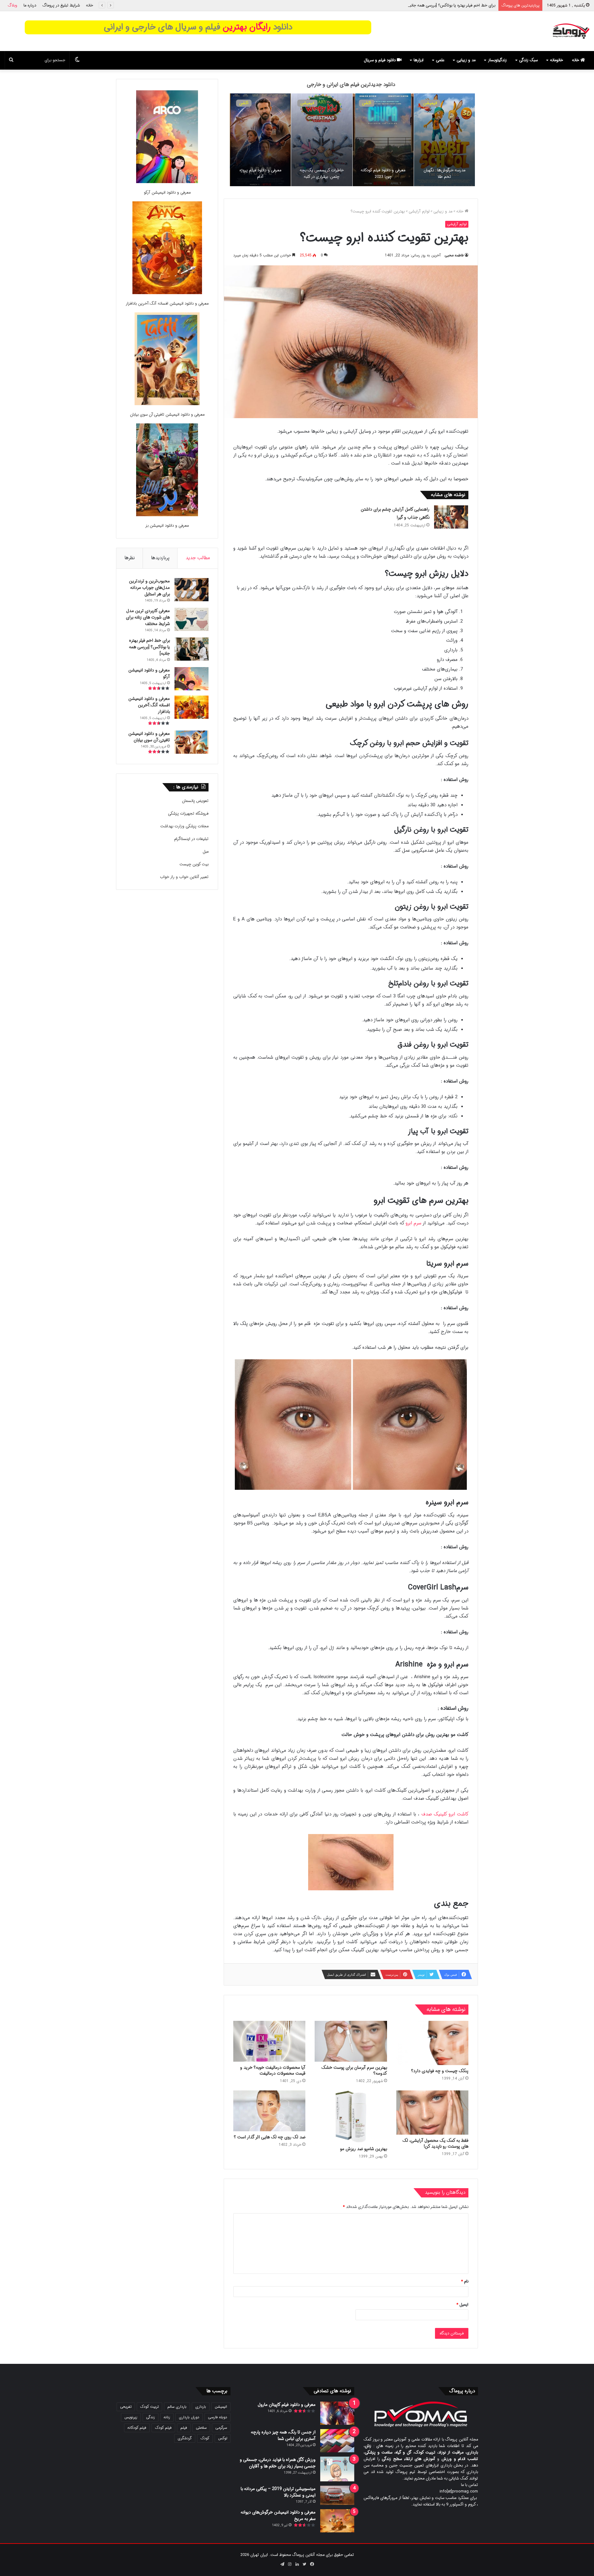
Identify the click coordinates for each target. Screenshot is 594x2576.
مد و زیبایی (466, 60)
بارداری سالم (177, 2407)
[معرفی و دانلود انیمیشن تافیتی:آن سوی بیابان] (167, 360)
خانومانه (557, 60)
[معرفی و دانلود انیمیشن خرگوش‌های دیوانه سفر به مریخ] (337, 2521)
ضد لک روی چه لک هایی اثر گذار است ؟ (270, 2137)
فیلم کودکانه (137, 2428)
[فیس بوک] (312, 2564)
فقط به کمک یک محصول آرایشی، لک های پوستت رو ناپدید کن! (435, 2143)
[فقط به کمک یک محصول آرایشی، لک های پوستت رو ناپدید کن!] (432, 2112)
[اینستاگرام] (290, 2564)
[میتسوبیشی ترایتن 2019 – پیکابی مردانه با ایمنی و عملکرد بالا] (337, 2495)
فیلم (184, 2428)
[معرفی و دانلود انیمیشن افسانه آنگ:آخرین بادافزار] (167, 249)
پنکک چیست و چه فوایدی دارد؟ (440, 2071)
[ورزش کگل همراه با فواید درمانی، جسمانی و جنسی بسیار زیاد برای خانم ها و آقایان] (337, 2469)
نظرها (130, 558)
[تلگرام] (282, 2564)
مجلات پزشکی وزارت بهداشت (184, 826)
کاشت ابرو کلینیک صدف (445, 1814)
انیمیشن (430, 103)
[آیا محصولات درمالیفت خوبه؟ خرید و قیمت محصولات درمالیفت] (269, 2041)
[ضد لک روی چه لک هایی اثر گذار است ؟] (269, 2111)
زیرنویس (131, 2417)
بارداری (201, 2407)
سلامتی (201, 2428)
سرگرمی (221, 2428)
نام (465, 2281)
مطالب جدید (198, 558)
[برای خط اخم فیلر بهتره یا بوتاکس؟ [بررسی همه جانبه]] (192, 649)
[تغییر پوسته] (77, 60)
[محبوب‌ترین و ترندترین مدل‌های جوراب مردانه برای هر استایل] (192, 590)
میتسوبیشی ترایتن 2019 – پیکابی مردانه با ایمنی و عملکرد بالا (278, 2492)
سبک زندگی (528, 60)
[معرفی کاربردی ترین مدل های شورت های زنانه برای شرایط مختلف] (192, 619)
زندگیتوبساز (497, 60)
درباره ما (30, 5)
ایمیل (462, 2305)
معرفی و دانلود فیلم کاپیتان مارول (287, 2405)
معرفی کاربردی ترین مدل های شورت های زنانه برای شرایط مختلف (148, 617)
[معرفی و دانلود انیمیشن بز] (167, 471)
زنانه (167, 2417)
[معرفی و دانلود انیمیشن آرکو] (167, 138)
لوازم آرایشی (419, 211)
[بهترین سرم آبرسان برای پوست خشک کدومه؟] (351, 2041)
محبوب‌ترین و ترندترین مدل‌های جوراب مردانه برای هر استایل (149, 588)
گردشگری (185, 2438)
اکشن (367, 103)
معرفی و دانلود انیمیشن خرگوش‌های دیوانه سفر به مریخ (278, 2516)
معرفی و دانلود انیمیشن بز (167, 526)
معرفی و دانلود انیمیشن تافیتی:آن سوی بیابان (167, 415)
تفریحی (126, 2407)
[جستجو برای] (11, 60)
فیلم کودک (163, 2428)
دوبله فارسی (217, 2417)
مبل (206, 852)
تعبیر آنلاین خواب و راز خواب (184, 877)
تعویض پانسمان (195, 801)
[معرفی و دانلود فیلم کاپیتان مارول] (337, 2413)
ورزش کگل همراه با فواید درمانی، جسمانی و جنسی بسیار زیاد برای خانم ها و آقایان (278, 2463)
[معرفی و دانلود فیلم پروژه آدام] (260, 140)
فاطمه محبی (454, 255)
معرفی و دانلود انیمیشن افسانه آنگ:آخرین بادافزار (167, 304)
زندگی (151, 2417)
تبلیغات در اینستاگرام (191, 839)
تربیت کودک (149, 2407)
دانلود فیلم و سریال (380, 60)
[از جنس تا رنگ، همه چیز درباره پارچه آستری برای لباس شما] (337, 2441)
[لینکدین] (297, 2564)
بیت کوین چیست (194, 864)
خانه (90, 5)
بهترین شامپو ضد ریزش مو (364, 2149)
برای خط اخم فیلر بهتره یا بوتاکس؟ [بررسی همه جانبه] (149, 647)
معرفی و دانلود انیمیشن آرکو (472, 5)
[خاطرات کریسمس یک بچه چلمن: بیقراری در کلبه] (322, 140)
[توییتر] (304, 2564)
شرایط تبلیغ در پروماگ (61, 5)
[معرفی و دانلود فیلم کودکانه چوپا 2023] (383, 140)
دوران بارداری (189, 2417)
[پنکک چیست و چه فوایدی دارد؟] (432, 2043)
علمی (440, 60)
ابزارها (419, 60)
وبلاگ (13, 5)
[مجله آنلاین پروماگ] (571, 31)
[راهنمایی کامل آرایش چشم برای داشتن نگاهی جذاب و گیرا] (451, 517)
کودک (205, 2438)
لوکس (223, 2438)
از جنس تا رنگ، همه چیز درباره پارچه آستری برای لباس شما (283, 2435)
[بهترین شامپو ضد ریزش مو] (351, 2117)
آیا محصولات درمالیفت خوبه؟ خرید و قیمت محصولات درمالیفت (273, 2070)
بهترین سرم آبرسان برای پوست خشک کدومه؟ (354, 2070)
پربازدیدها (160, 558)
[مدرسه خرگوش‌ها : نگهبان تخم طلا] (444, 140)
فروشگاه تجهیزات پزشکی (188, 814)
